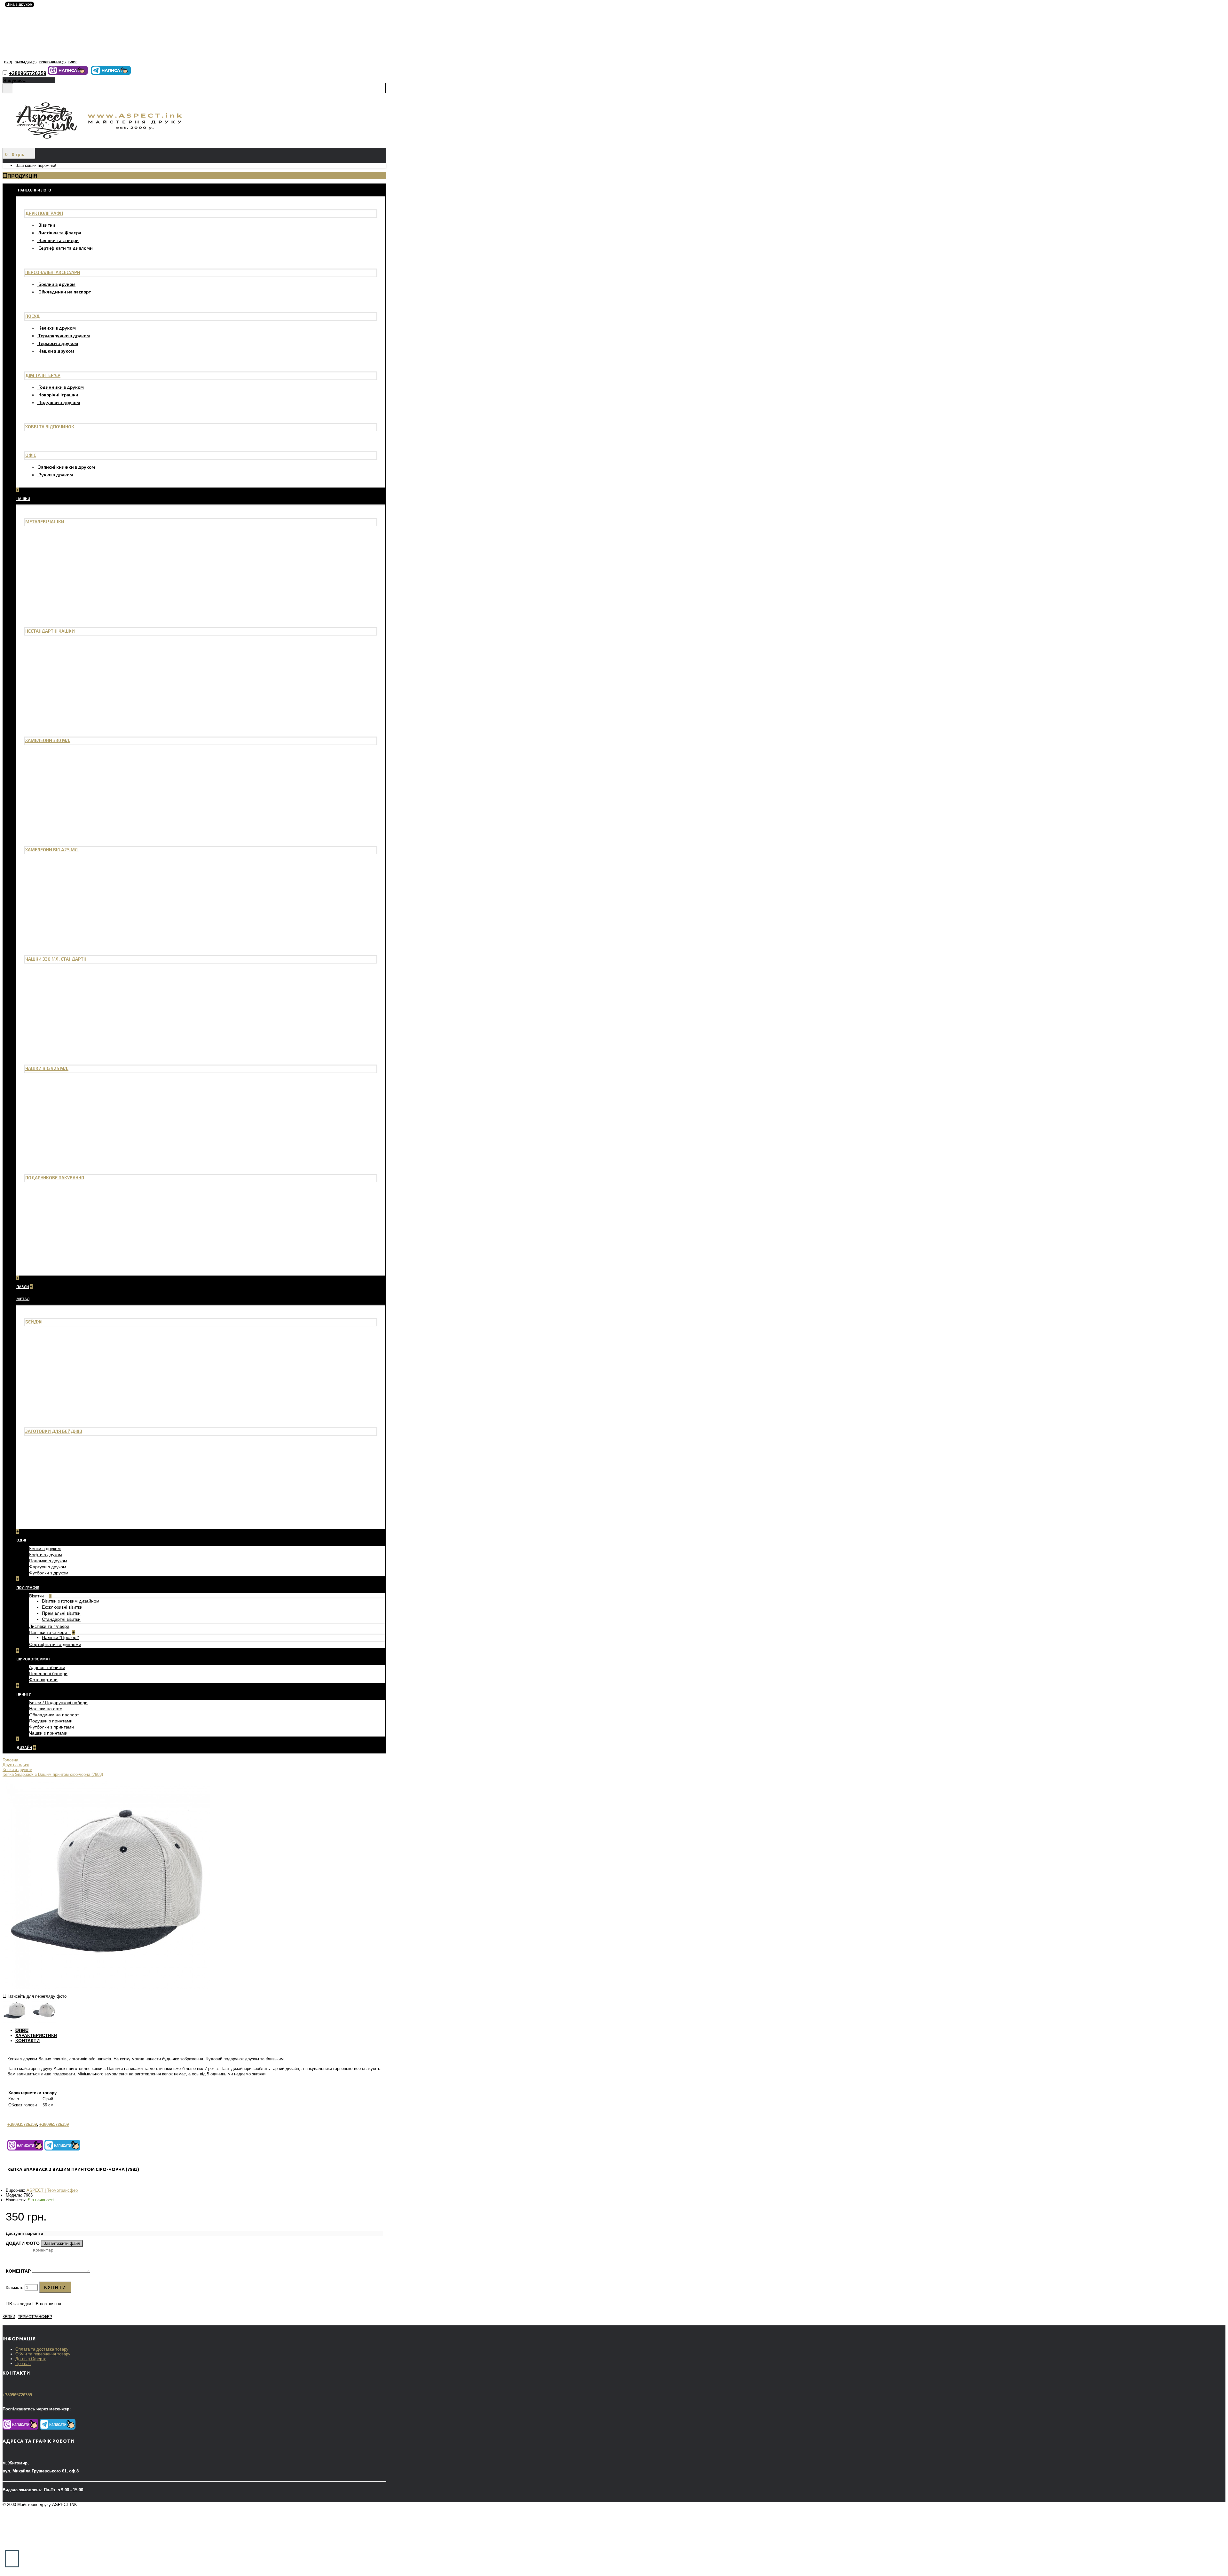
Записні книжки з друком (67, 467)
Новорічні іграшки (58, 395)
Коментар (18, 2271)
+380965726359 (54, 2124)
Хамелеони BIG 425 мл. (52, 850)
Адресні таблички (47, 1667)
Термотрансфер (35, 2317)
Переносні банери (48, 1674)
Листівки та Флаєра (60, 233)
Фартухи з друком (48, 1567)
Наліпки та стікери (59, 240)
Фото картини (43, 1680)
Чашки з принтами (48, 1733)
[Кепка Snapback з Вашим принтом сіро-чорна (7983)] (106, 1987)
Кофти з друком (46, 1555)
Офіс (31, 455)
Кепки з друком (45, 1549)
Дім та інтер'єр (43, 375)
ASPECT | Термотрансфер (52, 2190)
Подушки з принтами (51, 1721)
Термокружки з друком (64, 336)
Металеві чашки (45, 522)
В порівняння (48, 2304)
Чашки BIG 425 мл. (47, 1068)
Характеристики (36, 2035)
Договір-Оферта (31, 2359)
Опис (22, 2030)
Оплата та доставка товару (42, 2349)
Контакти (28, 2041)
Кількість (15, 2287)
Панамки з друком (48, 1561)
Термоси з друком (58, 343)
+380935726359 (22, 2124)
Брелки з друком (57, 284)
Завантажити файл (62, 2243)
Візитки (47, 225)
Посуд (32, 316)
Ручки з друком (56, 475)
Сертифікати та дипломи (66, 248)
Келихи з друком (57, 328)
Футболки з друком (49, 1573)
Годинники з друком (61, 387)
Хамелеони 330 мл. (48, 740)
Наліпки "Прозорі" (60, 1637)
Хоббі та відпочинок (50, 427)
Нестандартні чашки (50, 631)
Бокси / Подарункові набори (58, 1703)
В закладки (20, 2304)
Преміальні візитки (61, 1613)
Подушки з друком (59, 402)
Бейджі (34, 1322)
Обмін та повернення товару (43, 2354)
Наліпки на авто (46, 1709)
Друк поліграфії (44, 213)
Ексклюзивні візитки (62, 1607)
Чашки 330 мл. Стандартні (56, 959)
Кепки (9, 2317)
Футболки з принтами (51, 1727)
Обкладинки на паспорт (65, 292)
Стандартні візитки (61, 1619)
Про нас (23, 2364)
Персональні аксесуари (53, 272)
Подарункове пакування (55, 1178)
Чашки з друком (56, 351)
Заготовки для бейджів (54, 1431)
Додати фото (23, 2243)
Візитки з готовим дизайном (71, 1601)
